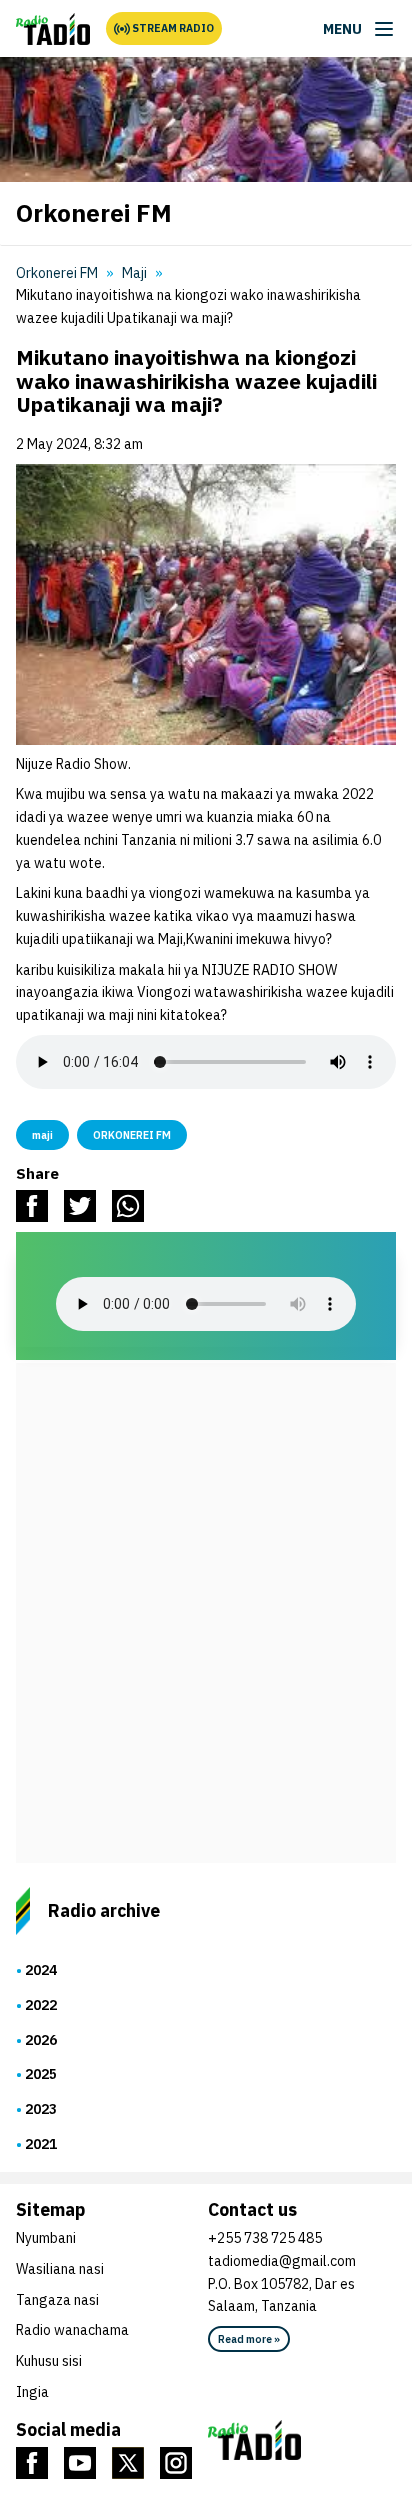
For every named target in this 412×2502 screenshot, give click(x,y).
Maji (134, 273)
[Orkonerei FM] (53, 29)
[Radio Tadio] (302, 2440)
